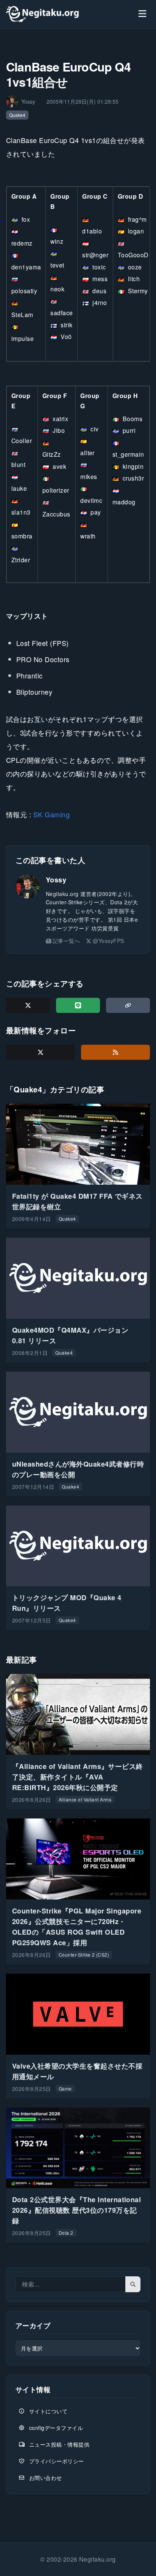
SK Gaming (51, 814)
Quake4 (17, 115)
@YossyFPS (108, 941)
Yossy (56, 880)
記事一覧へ (66, 941)
